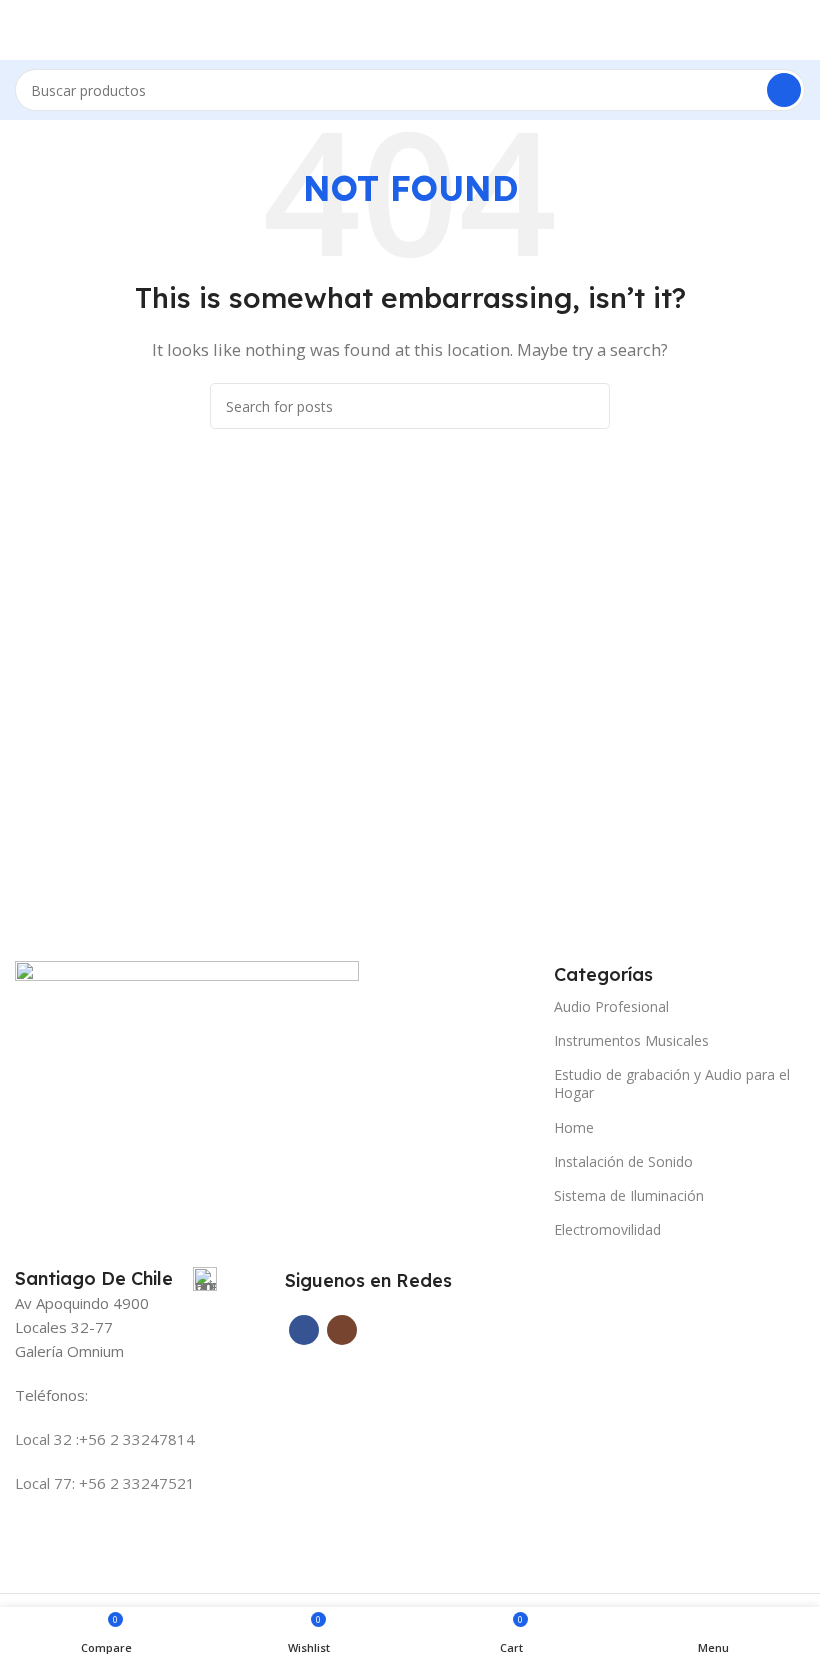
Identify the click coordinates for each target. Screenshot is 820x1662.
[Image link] (187, 1016)
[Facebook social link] (304, 1330)
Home (574, 1127)
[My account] (797, 30)
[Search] (784, 90)
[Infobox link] (116, 1279)
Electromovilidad (607, 1229)
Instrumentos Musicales (631, 1040)
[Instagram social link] (342, 1330)
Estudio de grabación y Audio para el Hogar (672, 1083)
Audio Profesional (611, 1006)
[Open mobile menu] (23, 30)
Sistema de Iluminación (629, 1195)
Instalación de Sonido (623, 1161)
